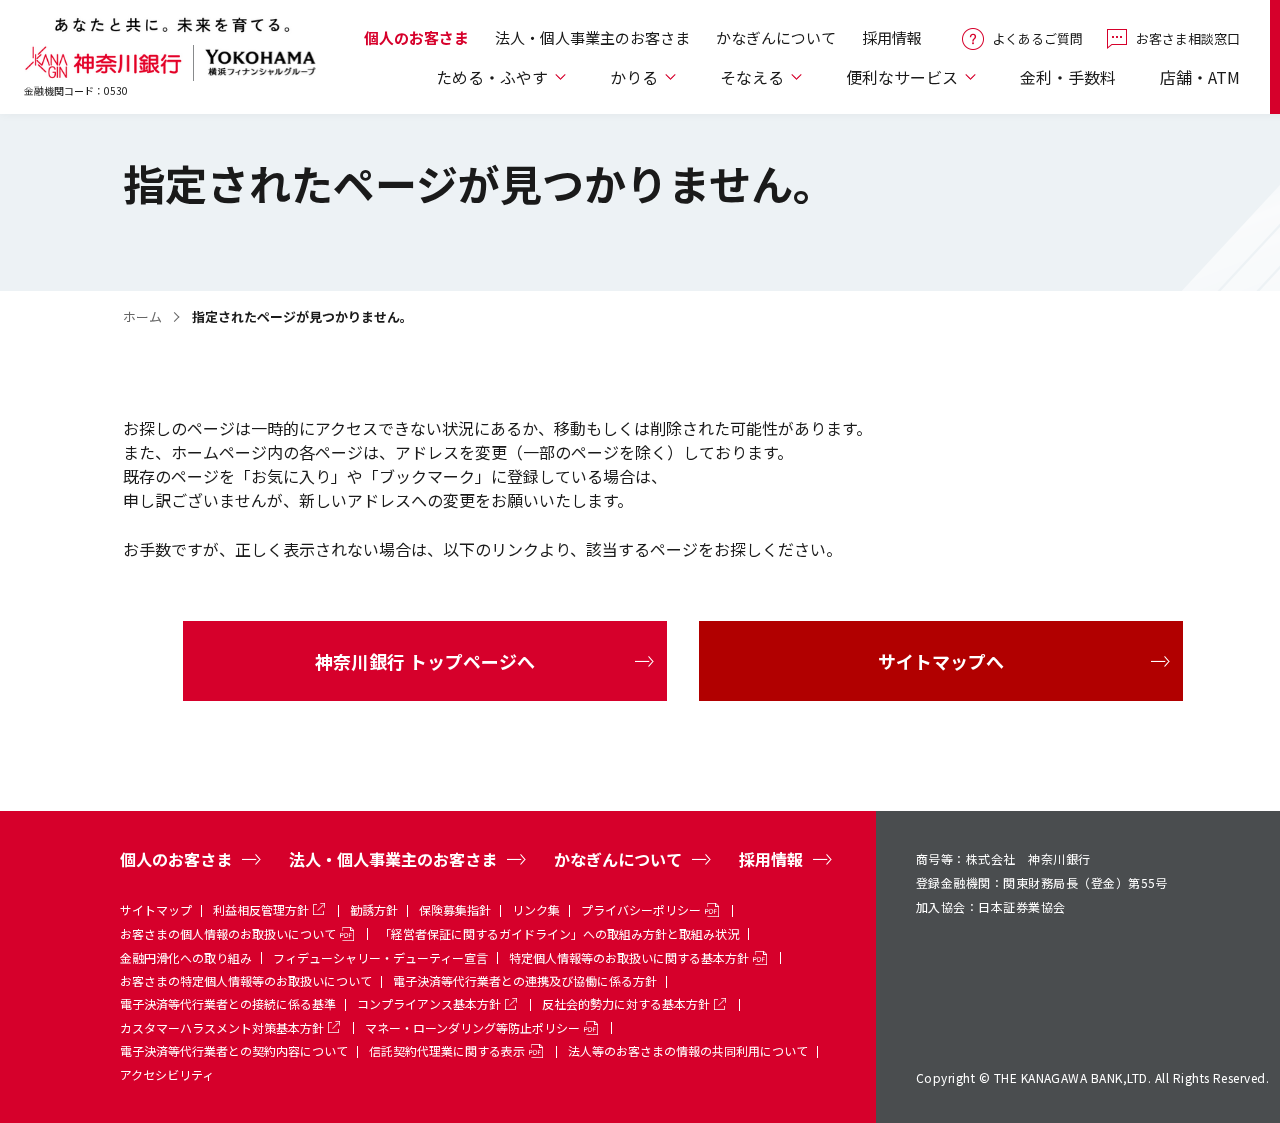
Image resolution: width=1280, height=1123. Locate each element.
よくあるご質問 (1037, 38)
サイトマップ (156, 909)
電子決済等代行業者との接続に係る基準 (228, 1003)
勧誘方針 (374, 909)
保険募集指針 (455, 909)
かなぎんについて (776, 37)
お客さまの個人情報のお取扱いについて (228, 933)
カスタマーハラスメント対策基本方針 (222, 1027)
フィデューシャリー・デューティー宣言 (380, 957)
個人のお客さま (416, 37)
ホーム (142, 316)
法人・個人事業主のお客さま (592, 37)
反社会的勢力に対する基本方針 (626, 1003)
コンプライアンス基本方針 (429, 1003)
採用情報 (892, 37)
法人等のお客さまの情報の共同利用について (688, 1050)
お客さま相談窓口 (1188, 38)
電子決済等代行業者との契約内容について (234, 1050)
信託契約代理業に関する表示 (447, 1050)
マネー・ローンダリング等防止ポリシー (472, 1027)
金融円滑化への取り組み (186, 957)
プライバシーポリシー (641, 909)
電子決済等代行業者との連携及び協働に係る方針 (525, 980)
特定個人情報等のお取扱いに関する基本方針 (629, 957)
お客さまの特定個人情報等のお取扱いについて (246, 980)
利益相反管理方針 (261, 909)
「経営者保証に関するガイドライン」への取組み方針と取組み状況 (559, 933)
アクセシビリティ (167, 1074)
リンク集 (536, 909)
